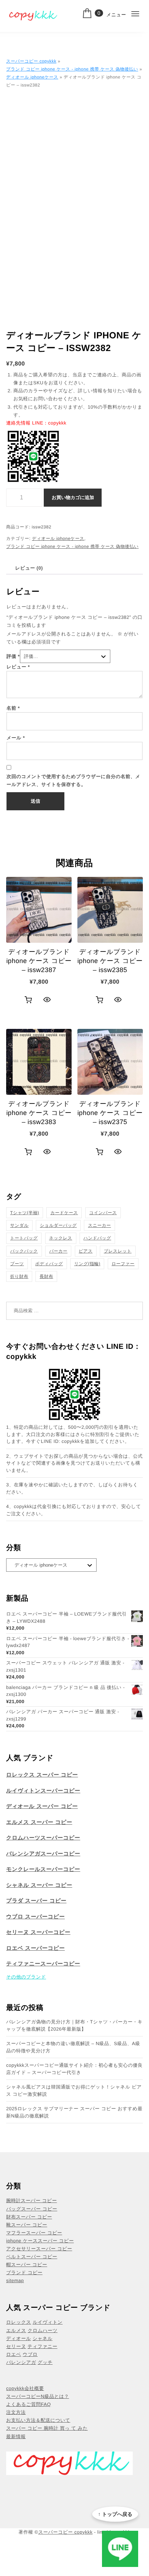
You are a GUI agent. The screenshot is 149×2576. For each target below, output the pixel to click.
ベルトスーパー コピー (32, 2257)
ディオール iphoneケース (32, 77)
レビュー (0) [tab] (29, 568)
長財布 (46, 1276)
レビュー (18, 667)
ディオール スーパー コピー (42, 1806)
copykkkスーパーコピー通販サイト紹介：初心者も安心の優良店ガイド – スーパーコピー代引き (74, 2069)
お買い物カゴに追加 (73, 497)
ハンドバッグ (97, 1238)
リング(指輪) (87, 1264)
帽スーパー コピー (27, 2265)
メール (16, 738)
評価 (13, 656)
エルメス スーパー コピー (39, 1822)
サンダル (19, 1225)
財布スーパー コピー (29, 2217)
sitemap (15, 2281)
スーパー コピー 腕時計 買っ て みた (47, 2428)
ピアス (86, 1251)
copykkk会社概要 (25, 2388)
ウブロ (30, 2354)
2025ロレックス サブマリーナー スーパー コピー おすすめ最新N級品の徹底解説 (74, 2112)
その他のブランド (26, 1977)
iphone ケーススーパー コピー (40, 2241)
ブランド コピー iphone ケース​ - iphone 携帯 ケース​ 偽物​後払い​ (72, 69)
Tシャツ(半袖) (25, 1213)
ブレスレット (118, 1251)
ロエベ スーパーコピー (35, 1948)
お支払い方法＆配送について (38, 2420)
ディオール (19, 2338)
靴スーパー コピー (27, 2225)
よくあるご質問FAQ (29, 2404)
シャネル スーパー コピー (39, 1885)
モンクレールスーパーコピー (43, 1869)
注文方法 (16, 2412)
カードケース (64, 1213)
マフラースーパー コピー (34, 2233)
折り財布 (19, 1276)
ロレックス (19, 2322)
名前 (13, 708)
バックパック (24, 1251)
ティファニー (42, 2346)
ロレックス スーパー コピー (42, 1775)
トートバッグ (24, 1238)
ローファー (123, 1264)
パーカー (58, 1251)
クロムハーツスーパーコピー (43, 1838)
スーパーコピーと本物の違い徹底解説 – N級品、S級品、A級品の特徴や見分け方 (73, 2047)
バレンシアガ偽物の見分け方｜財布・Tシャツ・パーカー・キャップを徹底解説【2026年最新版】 (74, 2025)
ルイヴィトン (48, 2322)
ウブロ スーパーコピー (35, 1917)
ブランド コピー (24, 2273)
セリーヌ (16, 2346)
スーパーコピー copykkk (31, 61)
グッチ (45, 2362)
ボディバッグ (49, 1264)
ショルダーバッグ (58, 1225)
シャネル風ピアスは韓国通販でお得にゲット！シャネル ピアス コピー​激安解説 (74, 2091)
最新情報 (16, 2436)
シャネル (42, 2338)
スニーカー (99, 1225)
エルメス (16, 2330)
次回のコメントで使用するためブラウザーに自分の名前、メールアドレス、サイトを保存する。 (73, 780)
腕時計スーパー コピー (31, 2201)
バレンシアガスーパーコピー (43, 1854)
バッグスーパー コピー (32, 2209)
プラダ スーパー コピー (36, 1901)
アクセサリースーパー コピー (39, 2249)
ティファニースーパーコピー (43, 1964)
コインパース (103, 1213)
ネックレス (61, 1238)
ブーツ (17, 1264)
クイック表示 (47, 1000)
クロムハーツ (42, 2330)
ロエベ (14, 2354)
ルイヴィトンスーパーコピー (43, 1791)
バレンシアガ (21, 2362)
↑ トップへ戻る (115, 2514)
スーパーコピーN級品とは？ (38, 2396)
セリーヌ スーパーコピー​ (38, 1932)
